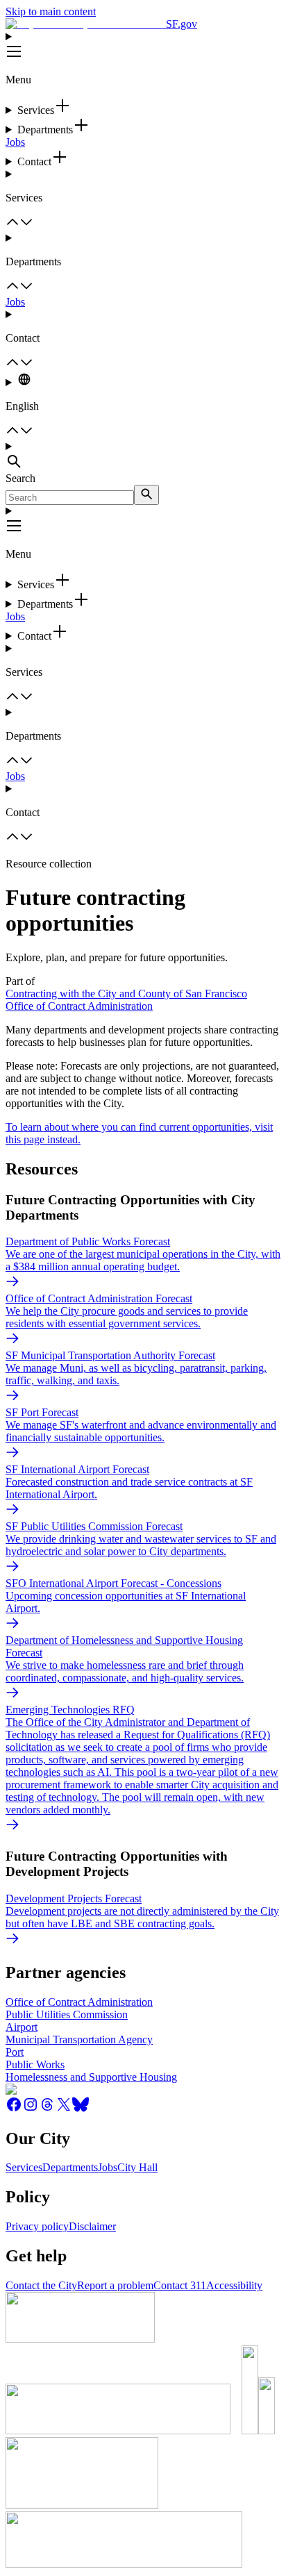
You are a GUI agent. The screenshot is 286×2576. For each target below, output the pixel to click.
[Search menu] (143, 456)
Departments (70, 2167)
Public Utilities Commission (67, 2014)
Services (24, 2167)
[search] (146, 495)
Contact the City (41, 2285)
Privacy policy (37, 2226)
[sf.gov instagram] (31, 2109)
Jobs (15, 142)
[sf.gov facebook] (14, 2109)
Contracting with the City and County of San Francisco (126, 994)
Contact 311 (180, 2285)
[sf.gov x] (64, 2109)
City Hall (137, 2167)
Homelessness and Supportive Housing (91, 2077)
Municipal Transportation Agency (79, 2039)
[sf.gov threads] (47, 2109)
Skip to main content (51, 11)
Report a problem (115, 2285)
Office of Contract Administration (79, 1006)
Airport (22, 2027)
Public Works (35, 2064)
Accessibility (234, 2285)
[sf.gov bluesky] (81, 2109)
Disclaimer (92, 2226)
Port (15, 2052)
